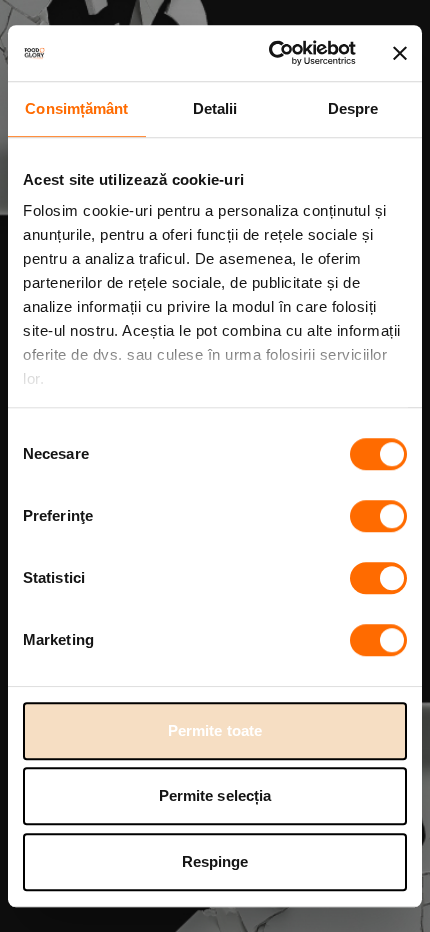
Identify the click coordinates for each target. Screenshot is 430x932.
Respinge (215, 861)
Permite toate (215, 730)
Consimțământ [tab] (76, 108)
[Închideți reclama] (400, 53)
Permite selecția (215, 795)
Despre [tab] (353, 108)
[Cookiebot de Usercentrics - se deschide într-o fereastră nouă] (270, 53)
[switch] (378, 516)
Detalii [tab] (215, 108)
